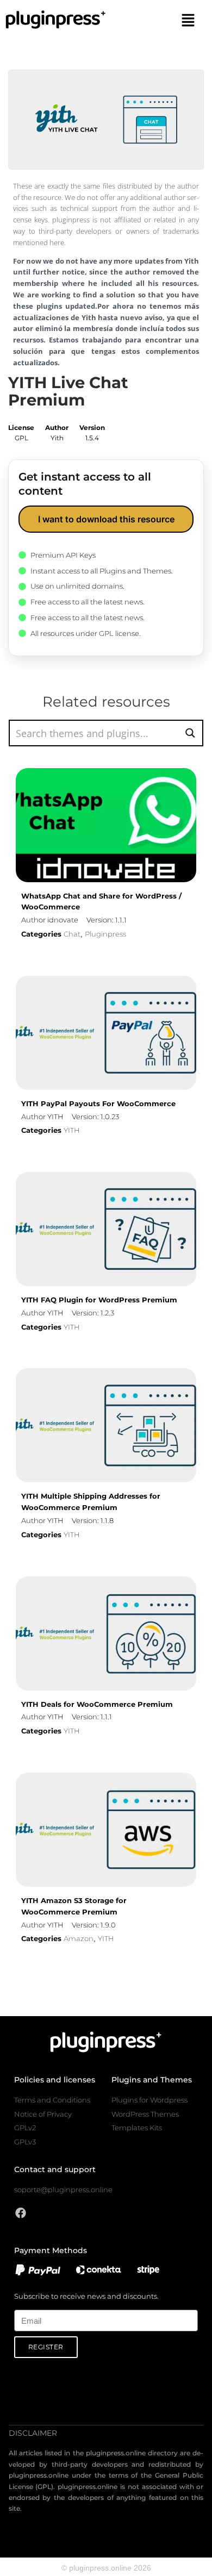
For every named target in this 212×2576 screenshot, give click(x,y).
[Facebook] (21, 2213)
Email (23, 2303)
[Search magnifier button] (190, 733)
